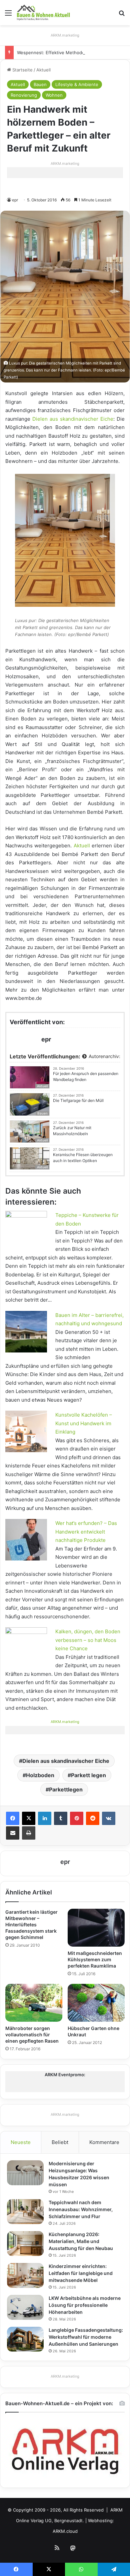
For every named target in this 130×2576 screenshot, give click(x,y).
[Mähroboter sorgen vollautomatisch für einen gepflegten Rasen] (34, 2003)
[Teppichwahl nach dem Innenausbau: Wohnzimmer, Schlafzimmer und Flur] (25, 2212)
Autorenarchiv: (104, 1056)
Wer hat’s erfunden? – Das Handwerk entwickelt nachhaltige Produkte (86, 1532)
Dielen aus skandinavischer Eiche (73, 419)
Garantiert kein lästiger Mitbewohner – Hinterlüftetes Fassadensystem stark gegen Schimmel (31, 1925)
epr (15, 200)
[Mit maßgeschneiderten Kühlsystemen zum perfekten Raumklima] (96, 1928)
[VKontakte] (109, 1818)
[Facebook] (13, 1818)
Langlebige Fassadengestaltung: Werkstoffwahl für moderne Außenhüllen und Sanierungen (86, 2337)
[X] (29, 1818)
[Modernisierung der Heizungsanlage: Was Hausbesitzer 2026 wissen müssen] (25, 2173)
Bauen (40, 84)
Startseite (22, 70)
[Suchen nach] (122, 15)
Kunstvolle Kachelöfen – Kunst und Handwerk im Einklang (84, 1423)
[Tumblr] (61, 1818)
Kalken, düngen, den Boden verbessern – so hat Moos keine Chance (88, 1640)
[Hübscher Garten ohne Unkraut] (96, 2003)
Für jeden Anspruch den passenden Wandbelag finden (86, 1076)
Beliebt (60, 2142)
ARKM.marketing (65, 35)
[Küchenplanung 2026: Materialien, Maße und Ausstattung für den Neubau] (25, 2244)
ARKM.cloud (65, 2531)
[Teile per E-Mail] (13, 1833)
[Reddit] (93, 1818)
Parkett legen (88, 1775)
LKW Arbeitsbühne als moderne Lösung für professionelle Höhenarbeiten (85, 2305)
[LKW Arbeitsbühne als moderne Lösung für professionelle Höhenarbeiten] (25, 2307)
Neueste (21, 2142)
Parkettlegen (66, 1789)
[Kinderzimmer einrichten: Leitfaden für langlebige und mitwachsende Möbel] (25, 2275)
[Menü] (8, 15)
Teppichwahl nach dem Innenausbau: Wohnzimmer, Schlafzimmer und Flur (81, 2209)
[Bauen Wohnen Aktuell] (43, 13)
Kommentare (104, 2142)
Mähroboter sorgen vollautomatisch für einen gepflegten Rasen (32, 2035)
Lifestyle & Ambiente (77, 84)
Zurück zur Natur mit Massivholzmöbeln (72, 1131)
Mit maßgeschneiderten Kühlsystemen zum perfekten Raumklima (95, 1959)
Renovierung (24, 95)
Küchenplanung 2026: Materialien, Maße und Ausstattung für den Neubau (81, 2241)
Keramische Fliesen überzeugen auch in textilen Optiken (83, 1158)
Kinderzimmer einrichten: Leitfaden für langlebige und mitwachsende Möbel (81, 2273)
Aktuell (43, 70)
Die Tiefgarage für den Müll (78, 1100)
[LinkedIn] (45, 1818)
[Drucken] (29, 1833)
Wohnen (54, 95)
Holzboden (40, 1775)
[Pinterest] (77, 1818)
